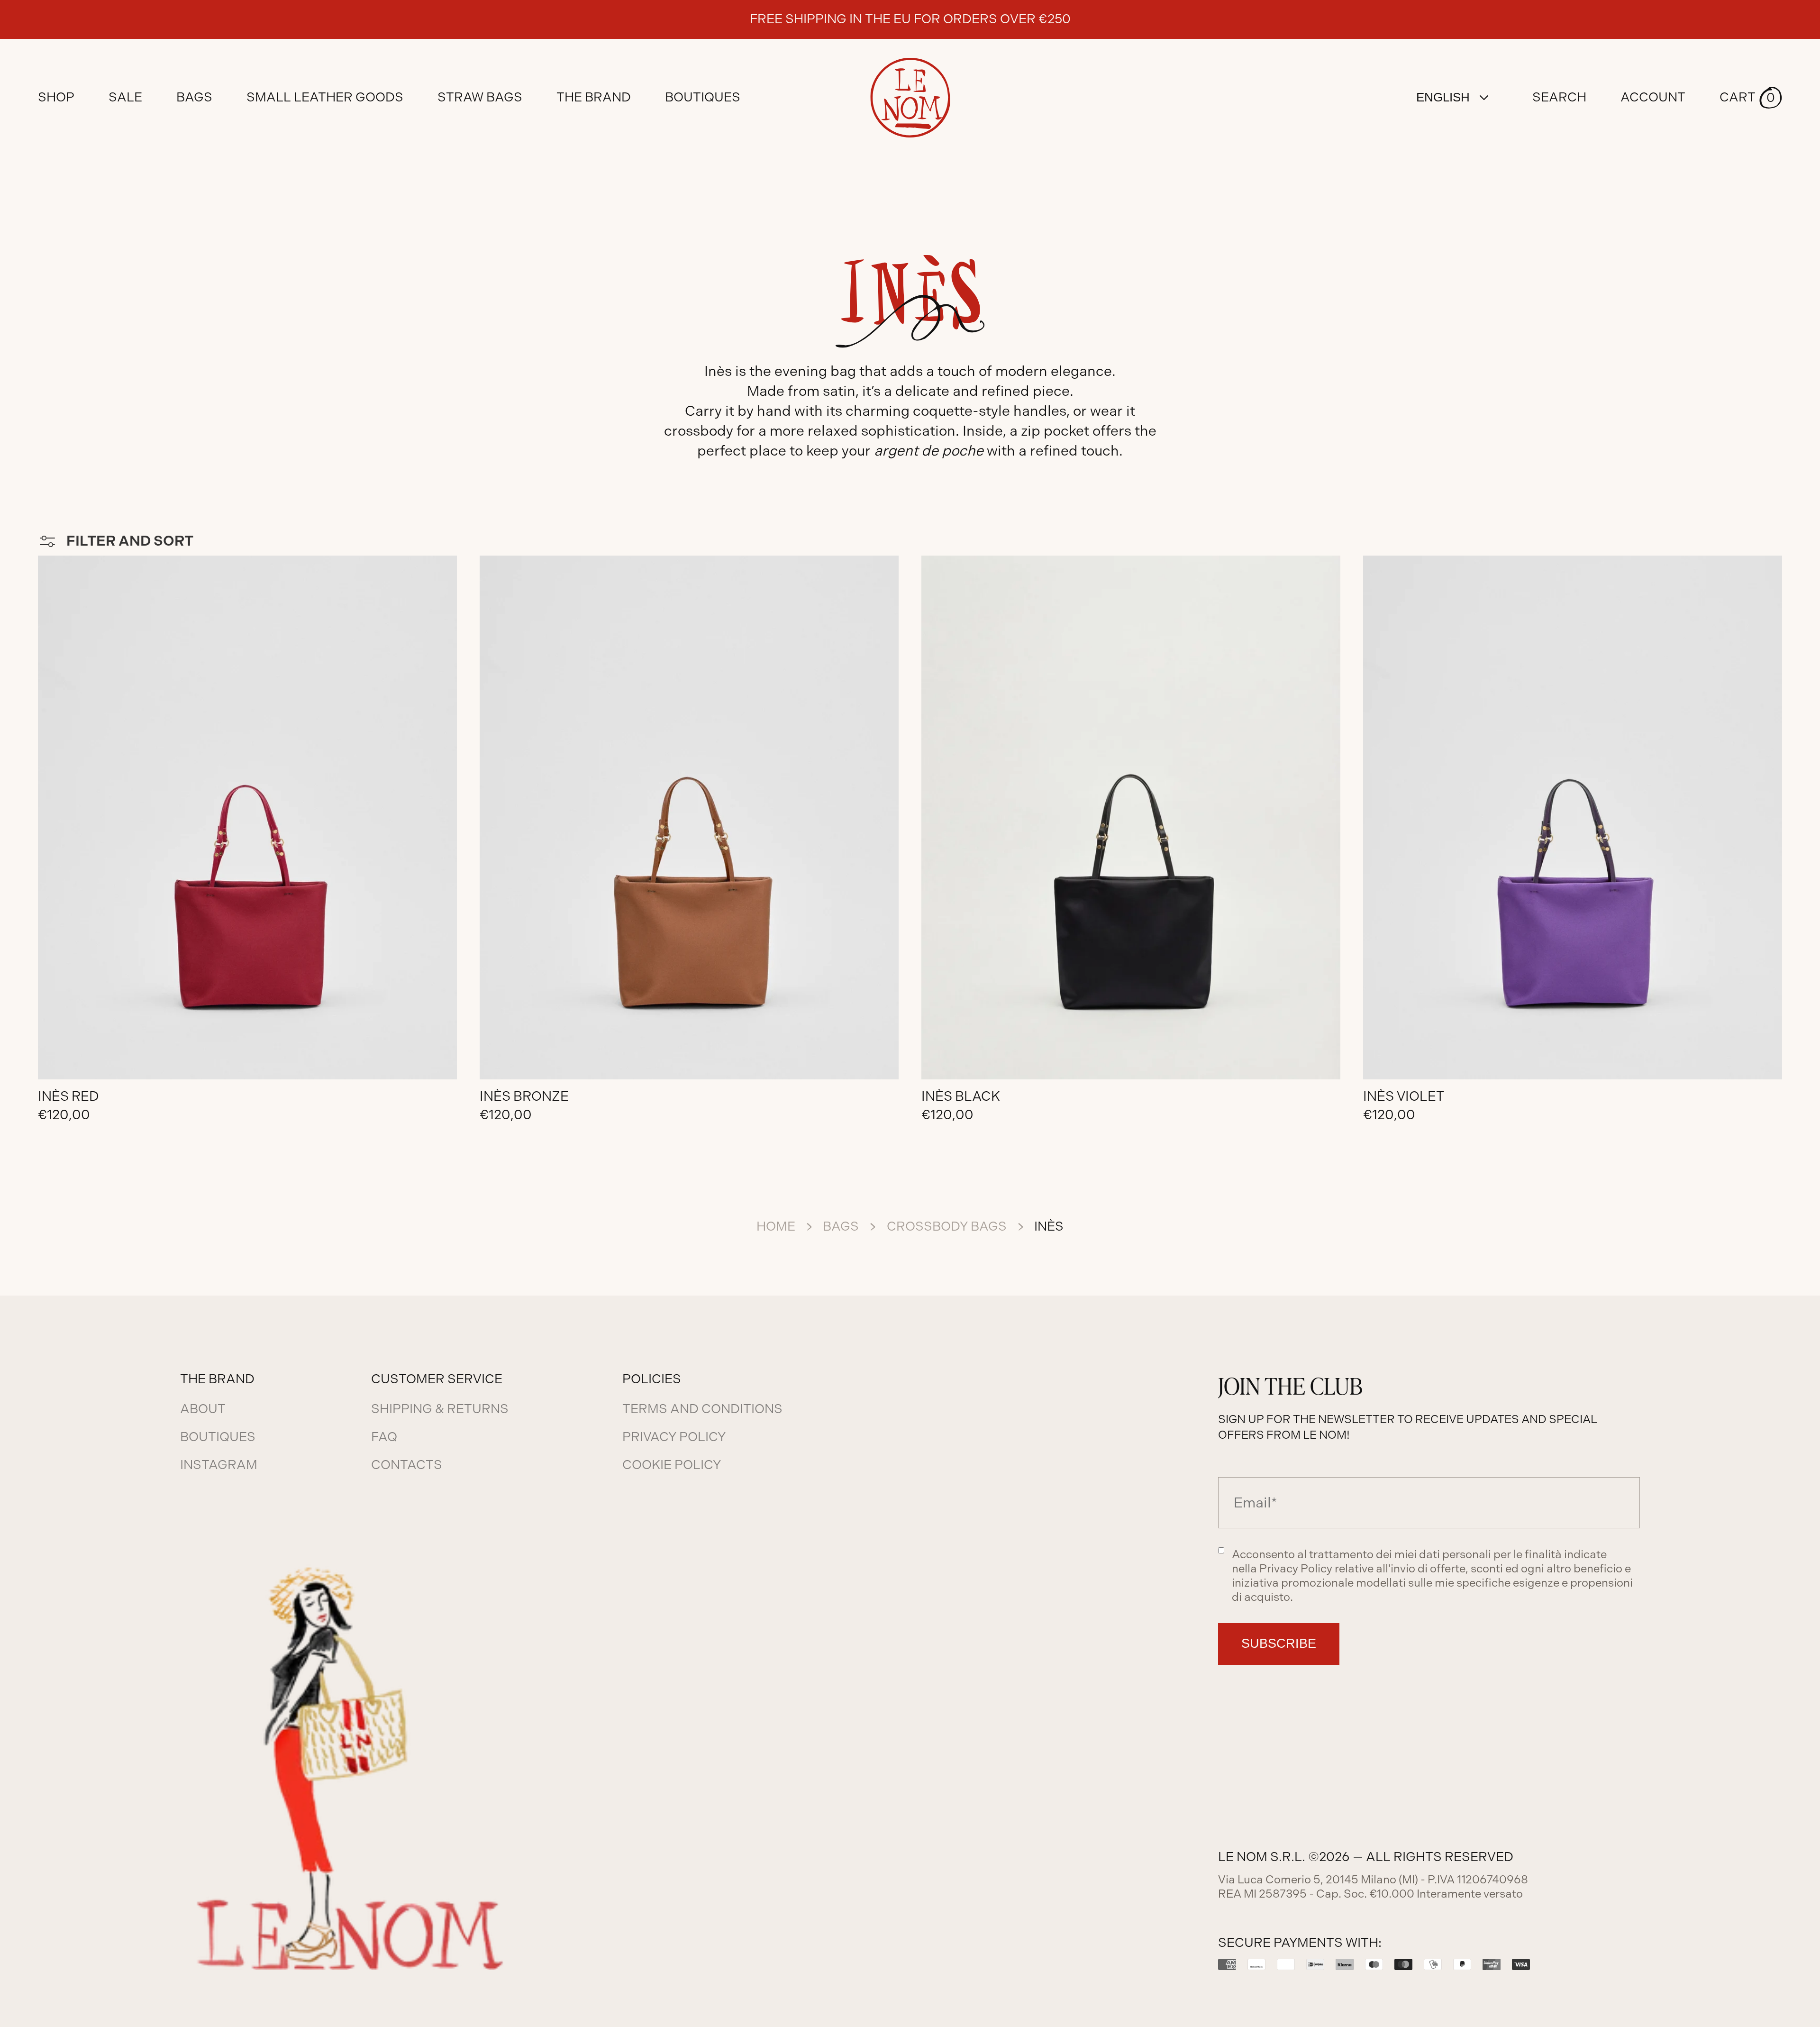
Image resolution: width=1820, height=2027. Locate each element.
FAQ (384, 1437)
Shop (56, 97)
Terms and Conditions (702, 1409)
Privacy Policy (674, 1437)
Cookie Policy (672, 1465)
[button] (1751, 98)
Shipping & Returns (440, 1409)
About (203, 1409)
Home (776, 1226)
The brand (594, 97)
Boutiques (703, 97)
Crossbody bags (947, 1226)
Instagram (219, 1465)
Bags (841, 1226)
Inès (1049, 1226)
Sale (125, 97)
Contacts (407, 1465)
